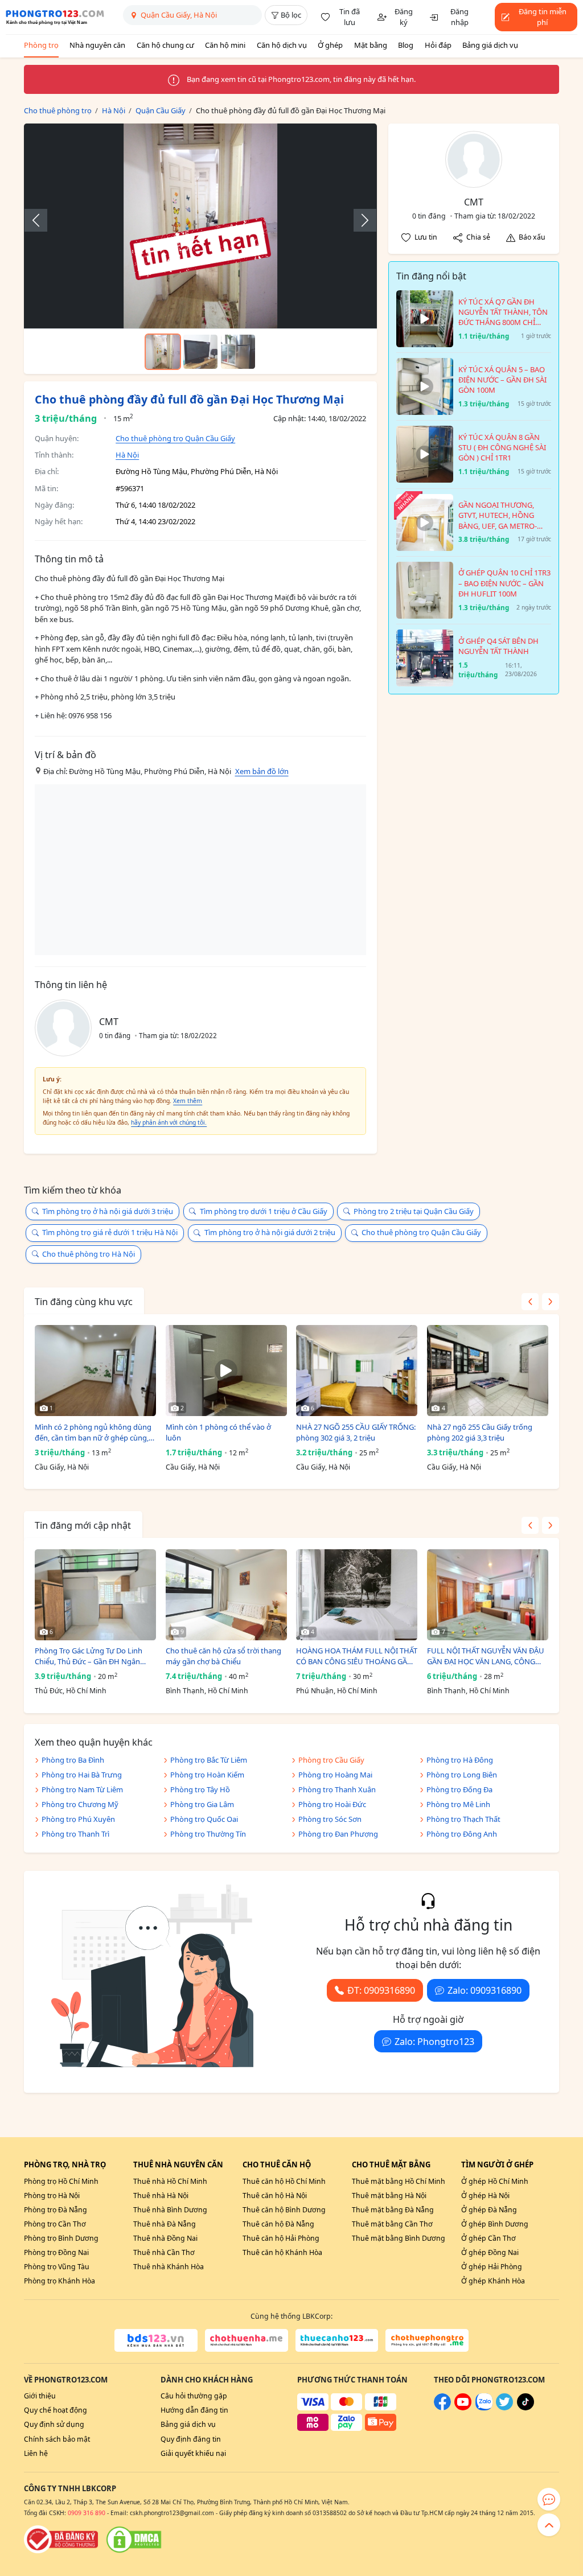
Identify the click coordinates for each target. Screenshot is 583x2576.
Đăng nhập (459, 17)
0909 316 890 (87, 2513)
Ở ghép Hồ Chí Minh (495, 2181)
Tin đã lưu (350, 17)
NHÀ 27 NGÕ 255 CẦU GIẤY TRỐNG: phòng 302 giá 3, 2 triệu (356, 1433)
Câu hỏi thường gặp (194, 2396)
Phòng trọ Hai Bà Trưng (82, 1775)
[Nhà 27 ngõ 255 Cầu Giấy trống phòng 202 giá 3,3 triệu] (488, 1371)
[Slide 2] (200, 352)
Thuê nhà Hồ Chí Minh (170, 2181)
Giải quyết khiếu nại (193, 2453)
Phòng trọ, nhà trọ (65, 2165)
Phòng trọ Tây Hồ (200, 1789)
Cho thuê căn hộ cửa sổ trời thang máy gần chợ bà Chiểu (223, 1656)
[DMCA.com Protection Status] (134, 2540)
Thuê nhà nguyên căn (178, 2165)
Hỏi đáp (438, 45)
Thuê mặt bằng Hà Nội (389, 2196)
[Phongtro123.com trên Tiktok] (525, 2408)
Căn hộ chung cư (165, 45)
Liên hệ (36, 2453)
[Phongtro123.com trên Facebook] (442, 2408)
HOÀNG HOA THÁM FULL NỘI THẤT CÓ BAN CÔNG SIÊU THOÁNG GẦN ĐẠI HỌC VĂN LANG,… (357, 1657)
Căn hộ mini (225, 45)
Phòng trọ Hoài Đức (332, 1804)
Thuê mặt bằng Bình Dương (399, 2238)
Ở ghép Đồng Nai (490, 2252)
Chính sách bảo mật (57, 2439)
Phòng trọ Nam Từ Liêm (82, 1789)
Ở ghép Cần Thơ (488, 2238)
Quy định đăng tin (191, 2439)
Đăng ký (404, 17)
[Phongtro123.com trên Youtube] (463, 2408)
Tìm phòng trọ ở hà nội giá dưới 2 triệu (270, 1232)
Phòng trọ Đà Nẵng (56, 2210)
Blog (406, 45)
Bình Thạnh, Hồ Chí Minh (207, 1691)
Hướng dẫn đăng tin (194, 2410)
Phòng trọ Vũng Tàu (57, 2267)
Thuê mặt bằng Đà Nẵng (393, 2210)
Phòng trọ (41, 45)
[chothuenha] (247, 2340)
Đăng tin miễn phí (543, 17)
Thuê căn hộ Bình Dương (284, 2210)
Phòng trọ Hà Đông (460, 1760)
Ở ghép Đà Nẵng (489, 2210)
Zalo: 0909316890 (485, 1990)
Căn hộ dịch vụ (282, 45)
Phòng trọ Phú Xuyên (78, 1819)
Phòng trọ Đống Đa (459, 1789)
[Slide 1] (163, 352)
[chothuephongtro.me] (427, 2340)
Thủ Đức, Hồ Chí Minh (71, 1691)
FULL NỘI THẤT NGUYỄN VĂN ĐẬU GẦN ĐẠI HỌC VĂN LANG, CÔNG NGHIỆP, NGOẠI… (486, 1657)
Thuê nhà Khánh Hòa (169, 2267)
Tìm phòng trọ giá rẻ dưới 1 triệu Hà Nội (110, 1232)
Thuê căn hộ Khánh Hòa (282, 2252)
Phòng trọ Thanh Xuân (337, 1789)
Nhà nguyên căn (97, 45)
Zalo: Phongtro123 (434, 2042)
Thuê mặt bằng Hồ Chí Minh (399, 2181)
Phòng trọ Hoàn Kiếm (207, 1775)
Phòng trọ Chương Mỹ (80, 1804)
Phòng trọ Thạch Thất (463, 1819)
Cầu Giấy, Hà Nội (62, 1467)
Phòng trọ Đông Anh (462, 1834)
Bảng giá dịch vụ (490, 45)
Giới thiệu (40, 2396)
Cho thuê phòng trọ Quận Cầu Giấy (175, 438)
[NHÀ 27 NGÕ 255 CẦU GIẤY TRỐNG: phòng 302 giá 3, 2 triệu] (357, 1371)
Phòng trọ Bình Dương (61, 2238)
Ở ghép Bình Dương (495, 2224)
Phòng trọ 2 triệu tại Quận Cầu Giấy (414, 1211)
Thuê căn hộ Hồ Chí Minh (284, 2181)
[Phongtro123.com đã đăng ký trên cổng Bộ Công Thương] (61, 2540)
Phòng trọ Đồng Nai (56, 2252)
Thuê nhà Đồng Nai (165, 2238)
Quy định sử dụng (54, 2424)
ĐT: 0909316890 (381, 1990)
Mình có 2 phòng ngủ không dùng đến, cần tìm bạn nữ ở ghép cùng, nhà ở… (93, 1433)
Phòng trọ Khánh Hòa (59, 2281)
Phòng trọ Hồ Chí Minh (61, 2181)
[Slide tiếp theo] (359, 220)
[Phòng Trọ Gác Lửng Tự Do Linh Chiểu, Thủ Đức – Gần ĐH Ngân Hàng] (95, 1595)
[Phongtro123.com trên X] (504, 2408)
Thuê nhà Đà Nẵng (165, 2224)
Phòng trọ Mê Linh (458, 1804)
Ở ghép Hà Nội (485, 2196)
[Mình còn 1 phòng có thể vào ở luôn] (226, 1371)
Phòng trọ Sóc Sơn (330, 1819)
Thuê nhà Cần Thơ (164, 2252)
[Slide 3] (238, 352)
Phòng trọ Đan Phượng (338, 1834)
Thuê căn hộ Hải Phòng (281, 2238)
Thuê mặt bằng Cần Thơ (392, 2224)
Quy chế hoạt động (56, 2410)
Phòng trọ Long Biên (462, 1775)
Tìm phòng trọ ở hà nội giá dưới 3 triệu (108, 1211)
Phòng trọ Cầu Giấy (331, 1760)
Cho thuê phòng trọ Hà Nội (89, 1254)
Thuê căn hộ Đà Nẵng (278, 2224)
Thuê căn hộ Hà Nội (275, 2196)
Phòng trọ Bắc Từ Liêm (209, 1760)
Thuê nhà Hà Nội (161, 2196)
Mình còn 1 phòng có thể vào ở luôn (218, 1433)
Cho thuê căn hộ (277, 2165)
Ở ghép (330, 45)
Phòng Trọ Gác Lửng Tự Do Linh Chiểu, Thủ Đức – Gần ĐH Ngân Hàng (89, 1657)
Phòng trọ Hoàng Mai (335, 1775)
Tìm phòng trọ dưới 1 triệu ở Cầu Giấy (264, 1211)
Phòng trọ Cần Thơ (55, 2224)
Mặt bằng (371, 45)
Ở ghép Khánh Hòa (493, 2281)
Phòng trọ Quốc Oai (204, 1819)
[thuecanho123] (337, 2340)
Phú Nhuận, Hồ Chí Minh (337, 1691)
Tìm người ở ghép (497, 2165)
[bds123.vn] (156, 2340)
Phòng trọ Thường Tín (208, 1834)
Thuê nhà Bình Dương (170, 2210)
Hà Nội (127, 455)
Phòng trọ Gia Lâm (202, 1804)
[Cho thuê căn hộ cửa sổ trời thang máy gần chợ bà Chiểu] (226, 1595)
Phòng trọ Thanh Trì (75, 1834)
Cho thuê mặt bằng (391, 2165)
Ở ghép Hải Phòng (492, 2267)
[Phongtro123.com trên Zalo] (484, 2408)
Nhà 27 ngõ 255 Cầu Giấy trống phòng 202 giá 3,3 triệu (480, 1433)
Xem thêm (188, 1101)
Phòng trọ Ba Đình (73, 1760)
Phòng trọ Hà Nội (52, 2196)
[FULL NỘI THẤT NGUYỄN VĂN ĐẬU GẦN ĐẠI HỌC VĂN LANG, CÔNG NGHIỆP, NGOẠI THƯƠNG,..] (488, 1595)
